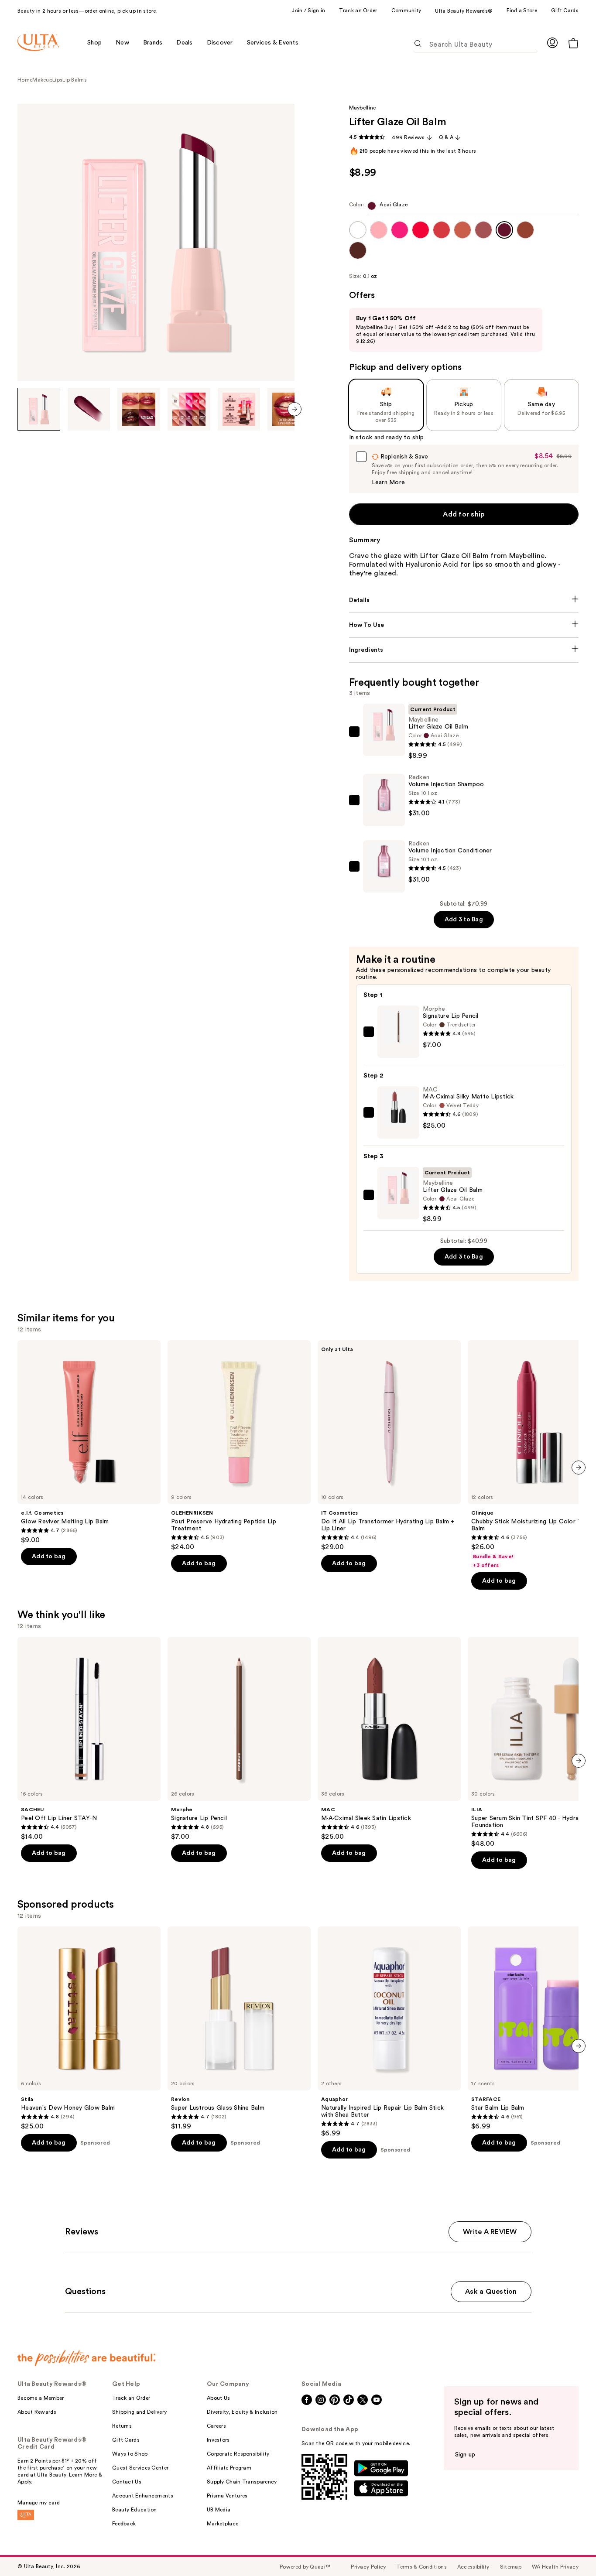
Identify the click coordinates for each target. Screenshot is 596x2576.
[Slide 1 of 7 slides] (39, 409)
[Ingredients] (464, 650)
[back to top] (570, 2550)
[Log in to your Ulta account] (552, 43)
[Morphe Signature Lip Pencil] (239, 1739)
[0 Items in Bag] (573, 43)
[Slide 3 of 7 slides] (139, 409)
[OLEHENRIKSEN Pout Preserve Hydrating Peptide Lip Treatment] (239, 1446)
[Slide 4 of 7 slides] (189, 409)
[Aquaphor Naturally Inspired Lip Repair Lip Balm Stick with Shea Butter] (389, 2032)
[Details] (464, 600)
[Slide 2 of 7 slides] (89, 409)
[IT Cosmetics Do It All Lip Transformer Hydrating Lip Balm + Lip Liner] (389, 1446)
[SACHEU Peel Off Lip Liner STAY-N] (89, 1739)
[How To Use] (464, 625)
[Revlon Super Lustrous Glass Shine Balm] (239, 2029)
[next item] (295, 409)
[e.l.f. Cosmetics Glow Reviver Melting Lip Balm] (89, 1442)
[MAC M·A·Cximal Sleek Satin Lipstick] (389, 1739)
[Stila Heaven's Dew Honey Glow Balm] (89, 2029)
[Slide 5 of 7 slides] (239, 409)
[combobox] (464, 208)
